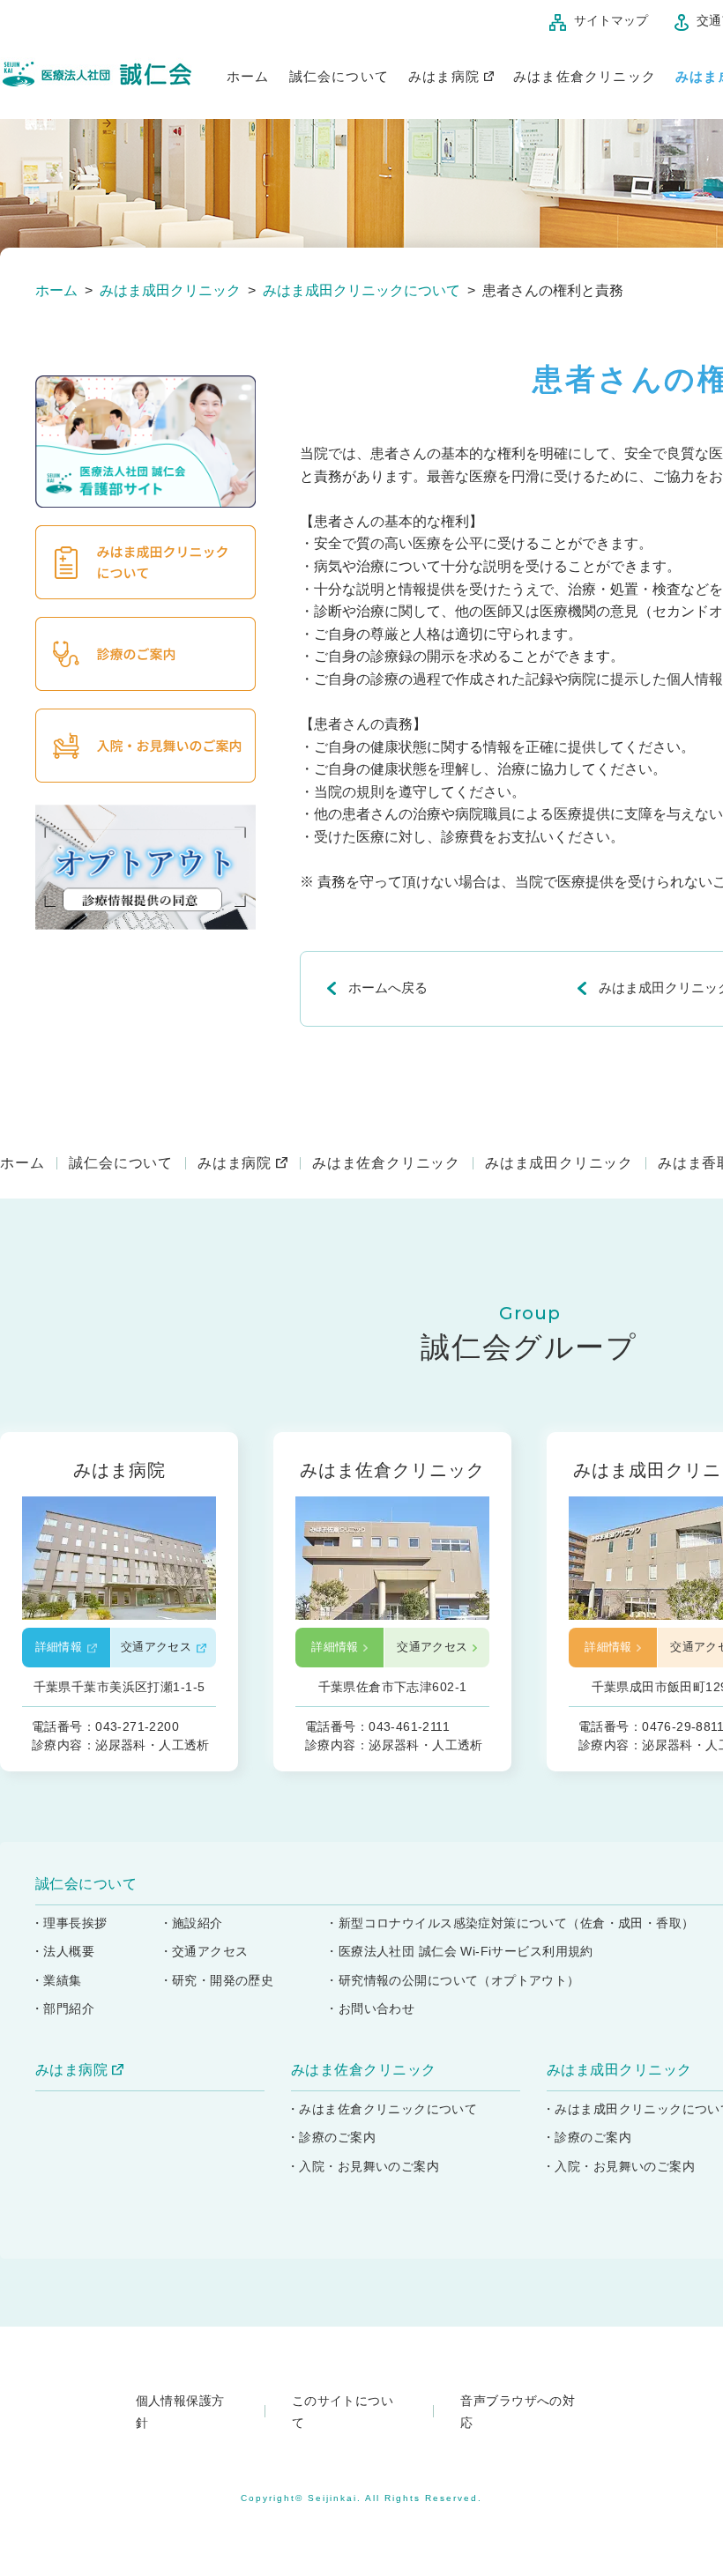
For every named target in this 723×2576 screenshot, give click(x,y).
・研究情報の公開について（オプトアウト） (452, 1980)
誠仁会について (339, 77)
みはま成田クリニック (559, 1163)
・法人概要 (63, 1951)
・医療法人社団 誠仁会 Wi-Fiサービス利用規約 (459, 1951)
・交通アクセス (204, 1951)
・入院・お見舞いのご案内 (363, 2166)
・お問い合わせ (370, 2008)
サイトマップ (611, 20)
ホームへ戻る (388, 987)
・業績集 (56, 1980)
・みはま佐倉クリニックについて (382, 2109)
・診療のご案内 (331, 2137)
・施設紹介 (191, 1923)
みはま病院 (444, 77)
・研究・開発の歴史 (217, 1980)
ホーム (248, 77)
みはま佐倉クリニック (585, 77)
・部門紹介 (63, 2008)
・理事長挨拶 (69, 1923)
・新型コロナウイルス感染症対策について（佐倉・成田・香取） (510, 1923)
